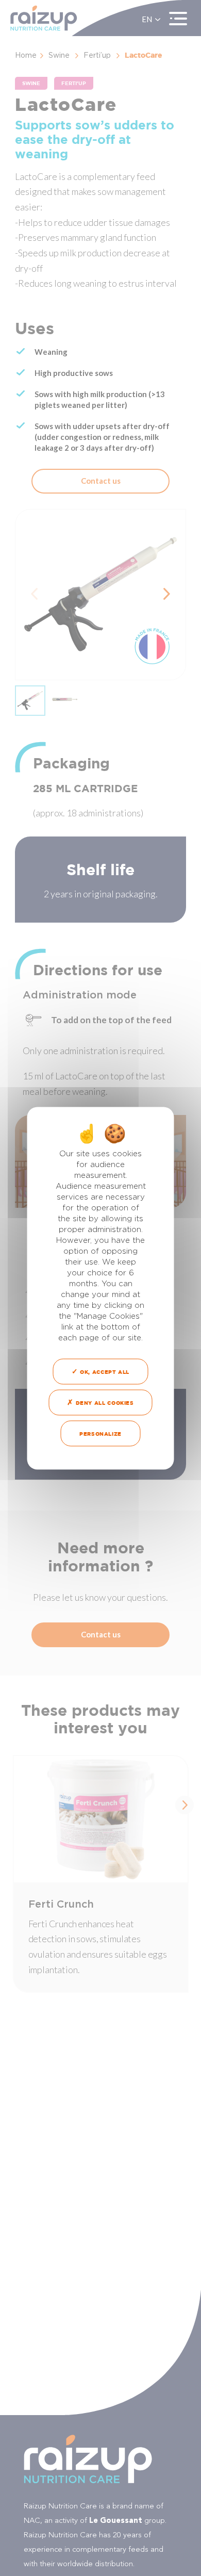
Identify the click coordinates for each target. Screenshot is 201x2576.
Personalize (100, 1433)
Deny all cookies (104, 1402)
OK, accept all (104, 1371)
